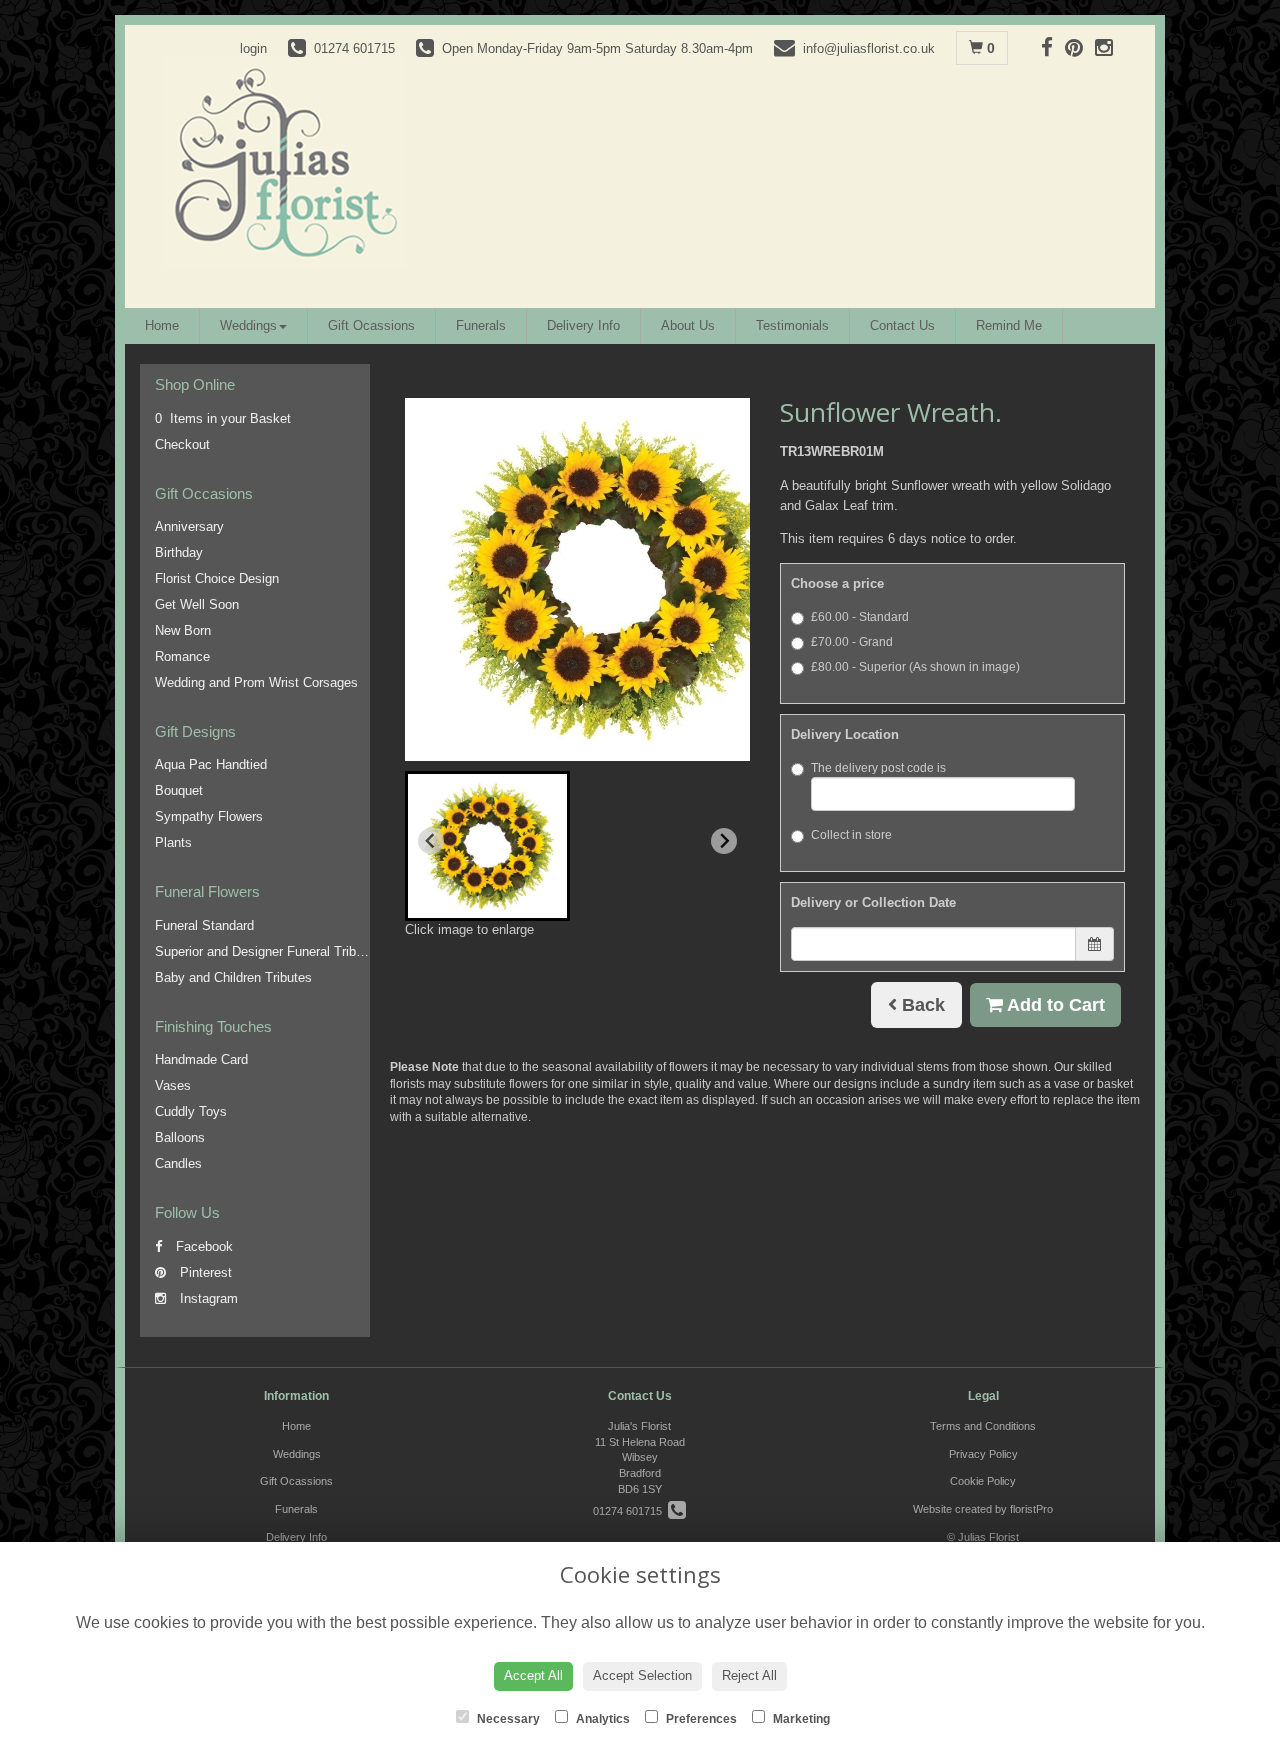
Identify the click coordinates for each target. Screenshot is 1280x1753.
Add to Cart (1054, 1005)
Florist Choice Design (217, 578)
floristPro (1031, 1509)
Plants (173, 842)
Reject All (749, 1675)
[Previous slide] (431, 841)
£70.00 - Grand (852, 642)
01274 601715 (630, 1511)
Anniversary (189, 526)
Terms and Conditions (983, 1426)
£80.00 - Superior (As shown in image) (915, 667)
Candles (178, 1163)
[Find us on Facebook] (1053, 47)
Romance (182, 656)
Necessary (507, 1719)
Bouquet (179, 790)
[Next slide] (724, 841)
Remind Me (1009, 325)
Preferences (700, 1719)
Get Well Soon (197, 604)
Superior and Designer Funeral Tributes (268, 951)
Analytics (601, 1719)
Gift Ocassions (371, 325)
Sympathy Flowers (209, 816)
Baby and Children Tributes (233, 977)
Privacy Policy (983, 1454)
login (253, 48)
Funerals (481, 325)
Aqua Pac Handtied (211, 764)
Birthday (179, 552)
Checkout (182, 444)
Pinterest (204, 1272)
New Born (183, 630)
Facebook (202, 1246)
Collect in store (851, 835)
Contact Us (902, 325)
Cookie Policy (983, 1481)
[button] (487, 846)
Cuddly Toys (191, 1111)
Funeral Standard (204, 925)
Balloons (180, 1137)
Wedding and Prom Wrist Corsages (256, 682)
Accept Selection (642, 1675)
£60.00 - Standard (860, 617)
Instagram (207, 1298)
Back (921, 1005)
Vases (173, 1085)
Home (162, 325)
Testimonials (792, 325)
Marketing (800, 1719)
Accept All (533, 1675)
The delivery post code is (878, 768)
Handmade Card (201, 1059)
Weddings (248, 325)
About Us (688, 325)
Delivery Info (583, 325)
